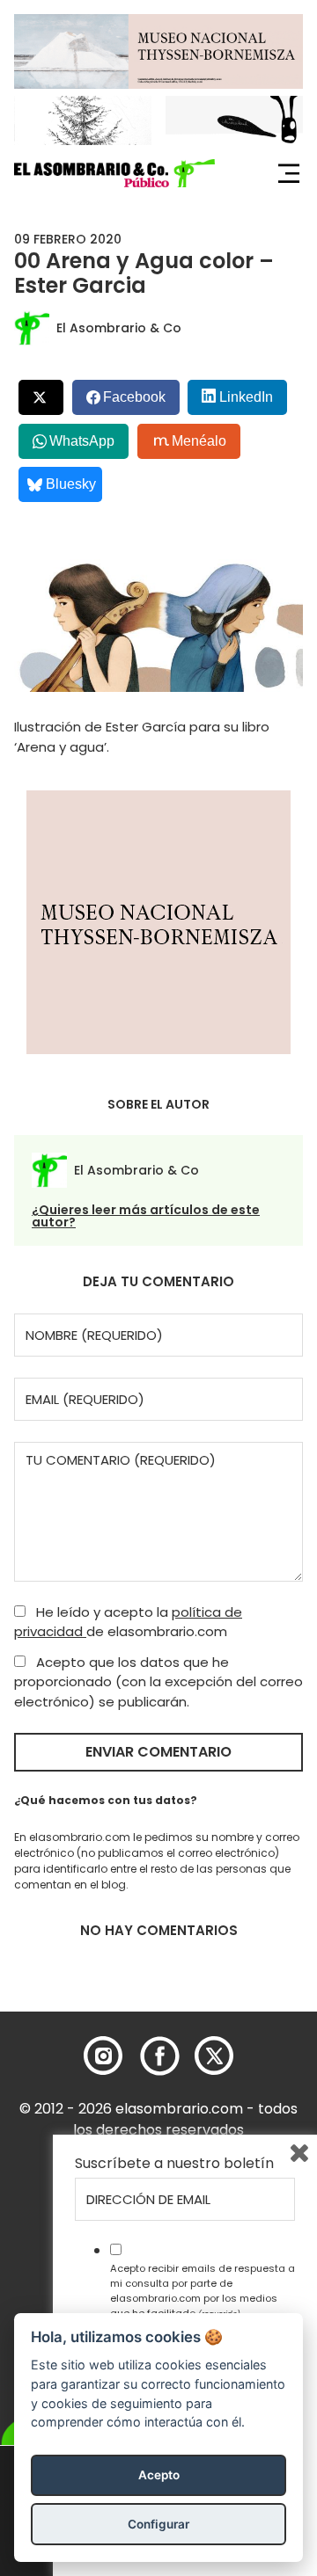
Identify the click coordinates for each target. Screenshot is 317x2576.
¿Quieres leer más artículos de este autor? (146, 1216)
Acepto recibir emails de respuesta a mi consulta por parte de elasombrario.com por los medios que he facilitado (203, 2290)
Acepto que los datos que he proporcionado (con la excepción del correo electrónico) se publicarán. (158, 1682)
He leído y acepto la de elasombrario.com (128, 1622)
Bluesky (71, 484)
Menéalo (199, 441)
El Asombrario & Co (119, 328)
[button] (114, 173)
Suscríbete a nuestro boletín (174, 2164)
